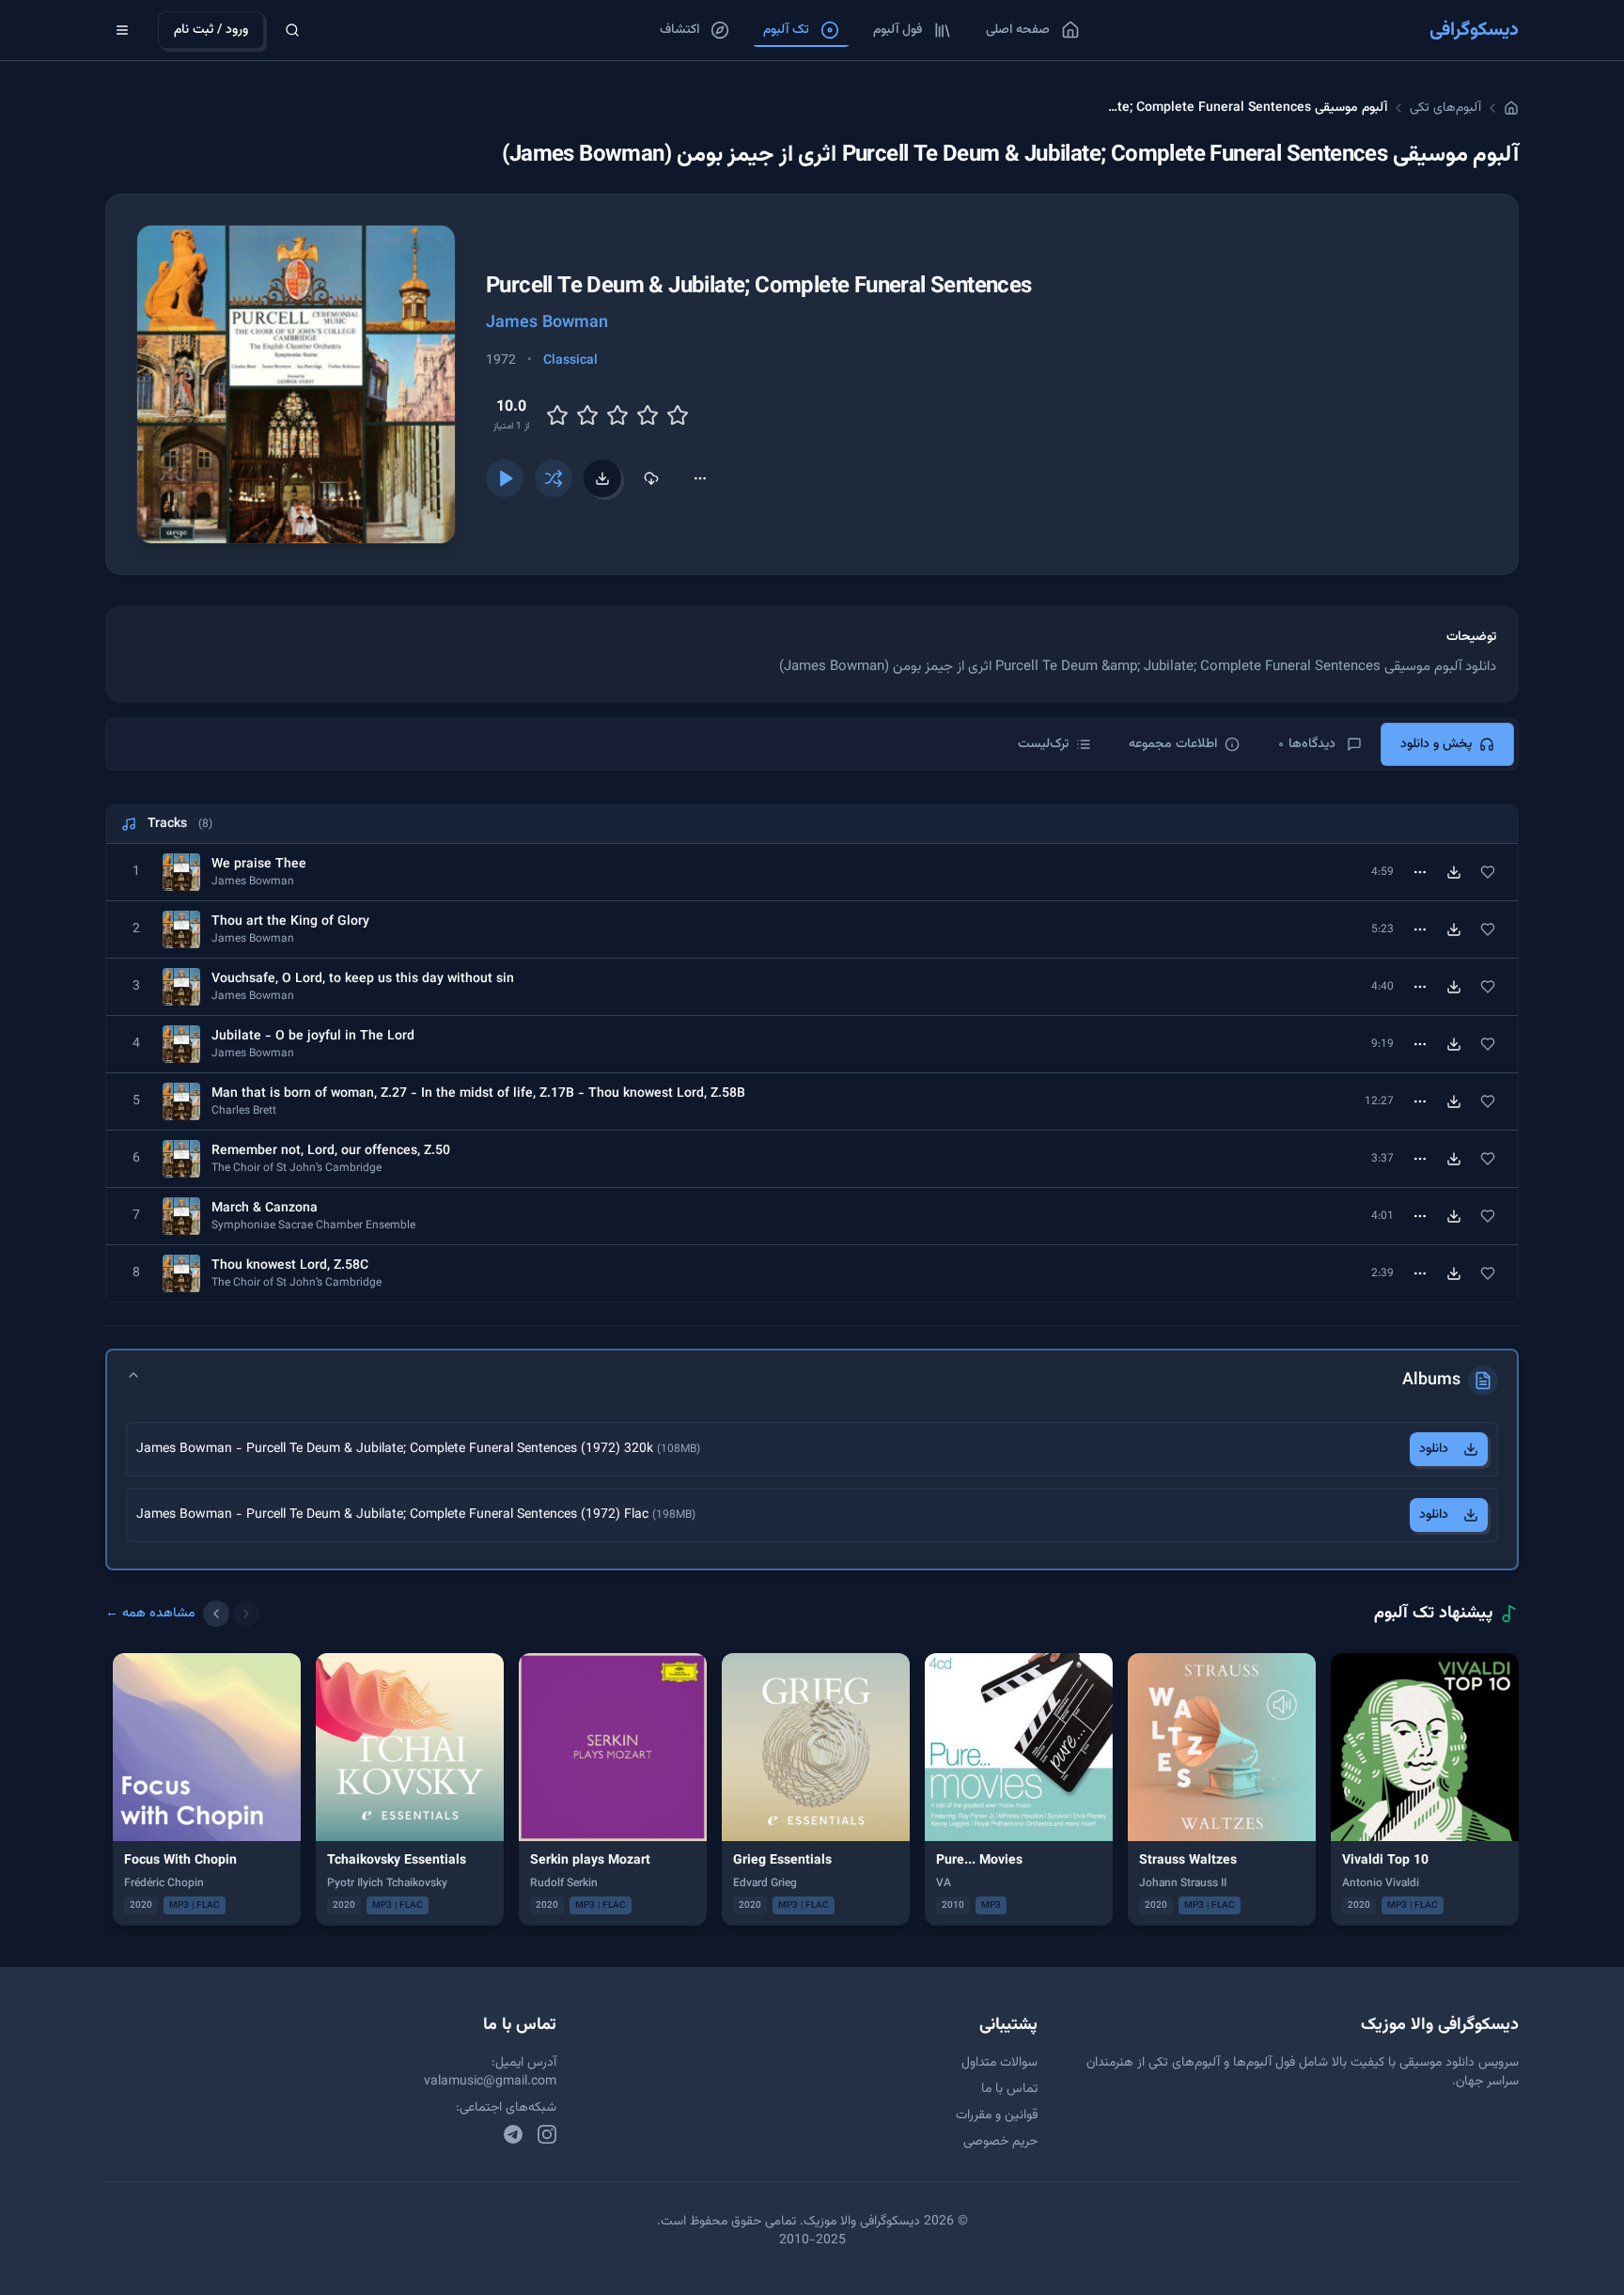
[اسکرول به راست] (246, 1614)
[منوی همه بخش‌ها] (122, 30)
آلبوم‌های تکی (1445, 108)
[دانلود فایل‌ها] (602, 478)
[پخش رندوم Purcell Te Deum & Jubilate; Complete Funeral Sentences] (554, 478)
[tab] (1447, 744)
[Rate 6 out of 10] (617, 415)
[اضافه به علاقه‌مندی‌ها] (1488, 872)
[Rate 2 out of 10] (557, 415)
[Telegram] (513, 2134)
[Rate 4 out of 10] (587, 415)
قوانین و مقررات (997, 2115)
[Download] (1454, 872)
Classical (570, 361)
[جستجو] (292, 30)
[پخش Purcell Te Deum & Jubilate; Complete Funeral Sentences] (505, 478)
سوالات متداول (999, 2063)
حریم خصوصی (1000, 2142)
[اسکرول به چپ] (216, 1614)
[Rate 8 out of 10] (648, 415)
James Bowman (547, 323)
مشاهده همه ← (150, 1614)
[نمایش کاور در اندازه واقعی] (296, 384)
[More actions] (1420, 872)
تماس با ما (1009, 2089)
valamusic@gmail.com (490, 2082)
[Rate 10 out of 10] (678, 415)
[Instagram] (547, 2134)
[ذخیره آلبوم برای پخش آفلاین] (651, 478)
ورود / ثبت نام (211, 30)
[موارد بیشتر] (700, 478)
